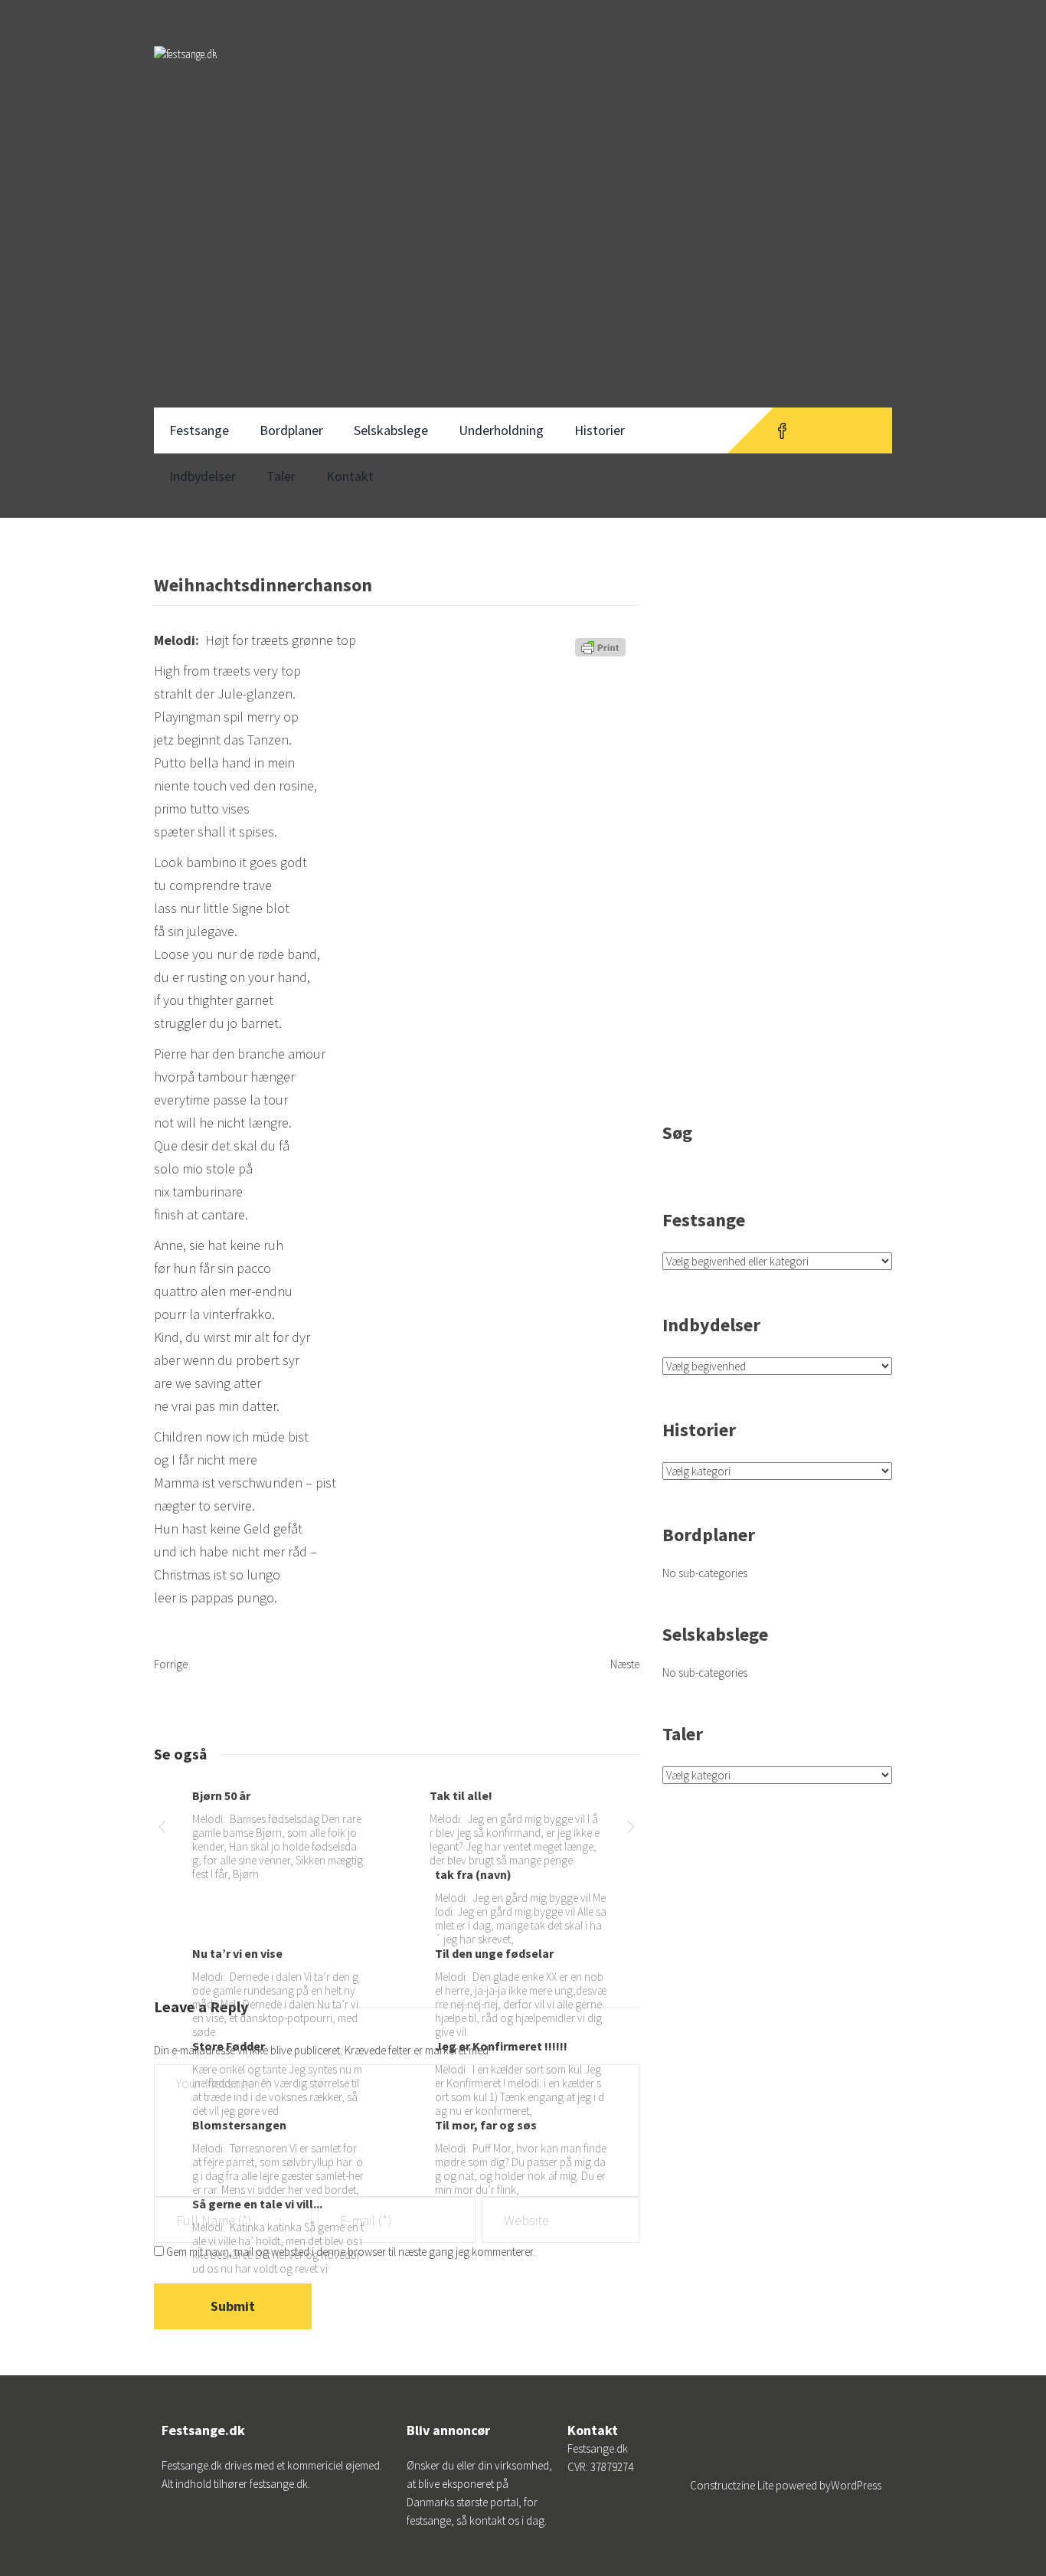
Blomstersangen (239, 2125)
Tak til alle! (461, 1795)
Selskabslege (391, 430)
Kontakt (350, 476)
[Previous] (162, 1830)
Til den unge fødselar (494, 1953)
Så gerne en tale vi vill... (257, 2204)
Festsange (199, 430)
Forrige (171, 1664)
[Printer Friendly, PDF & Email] (603, 653)
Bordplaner (291, 430)
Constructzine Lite (733, 2485)
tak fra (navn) (473, 1874)
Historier (600, 430)
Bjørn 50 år (221, 1795)
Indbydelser (203, 476)
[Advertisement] (523, 282)
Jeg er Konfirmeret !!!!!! (501, 2046)
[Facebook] (782, 430)
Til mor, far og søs (486, 2125)
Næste (625, 1664)
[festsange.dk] (185, 69)
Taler (281, 476)
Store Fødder (229, 2046)
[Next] (631, 1830)
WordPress (856, 2485)
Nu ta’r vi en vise (237, 1953)
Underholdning (501, 430)
